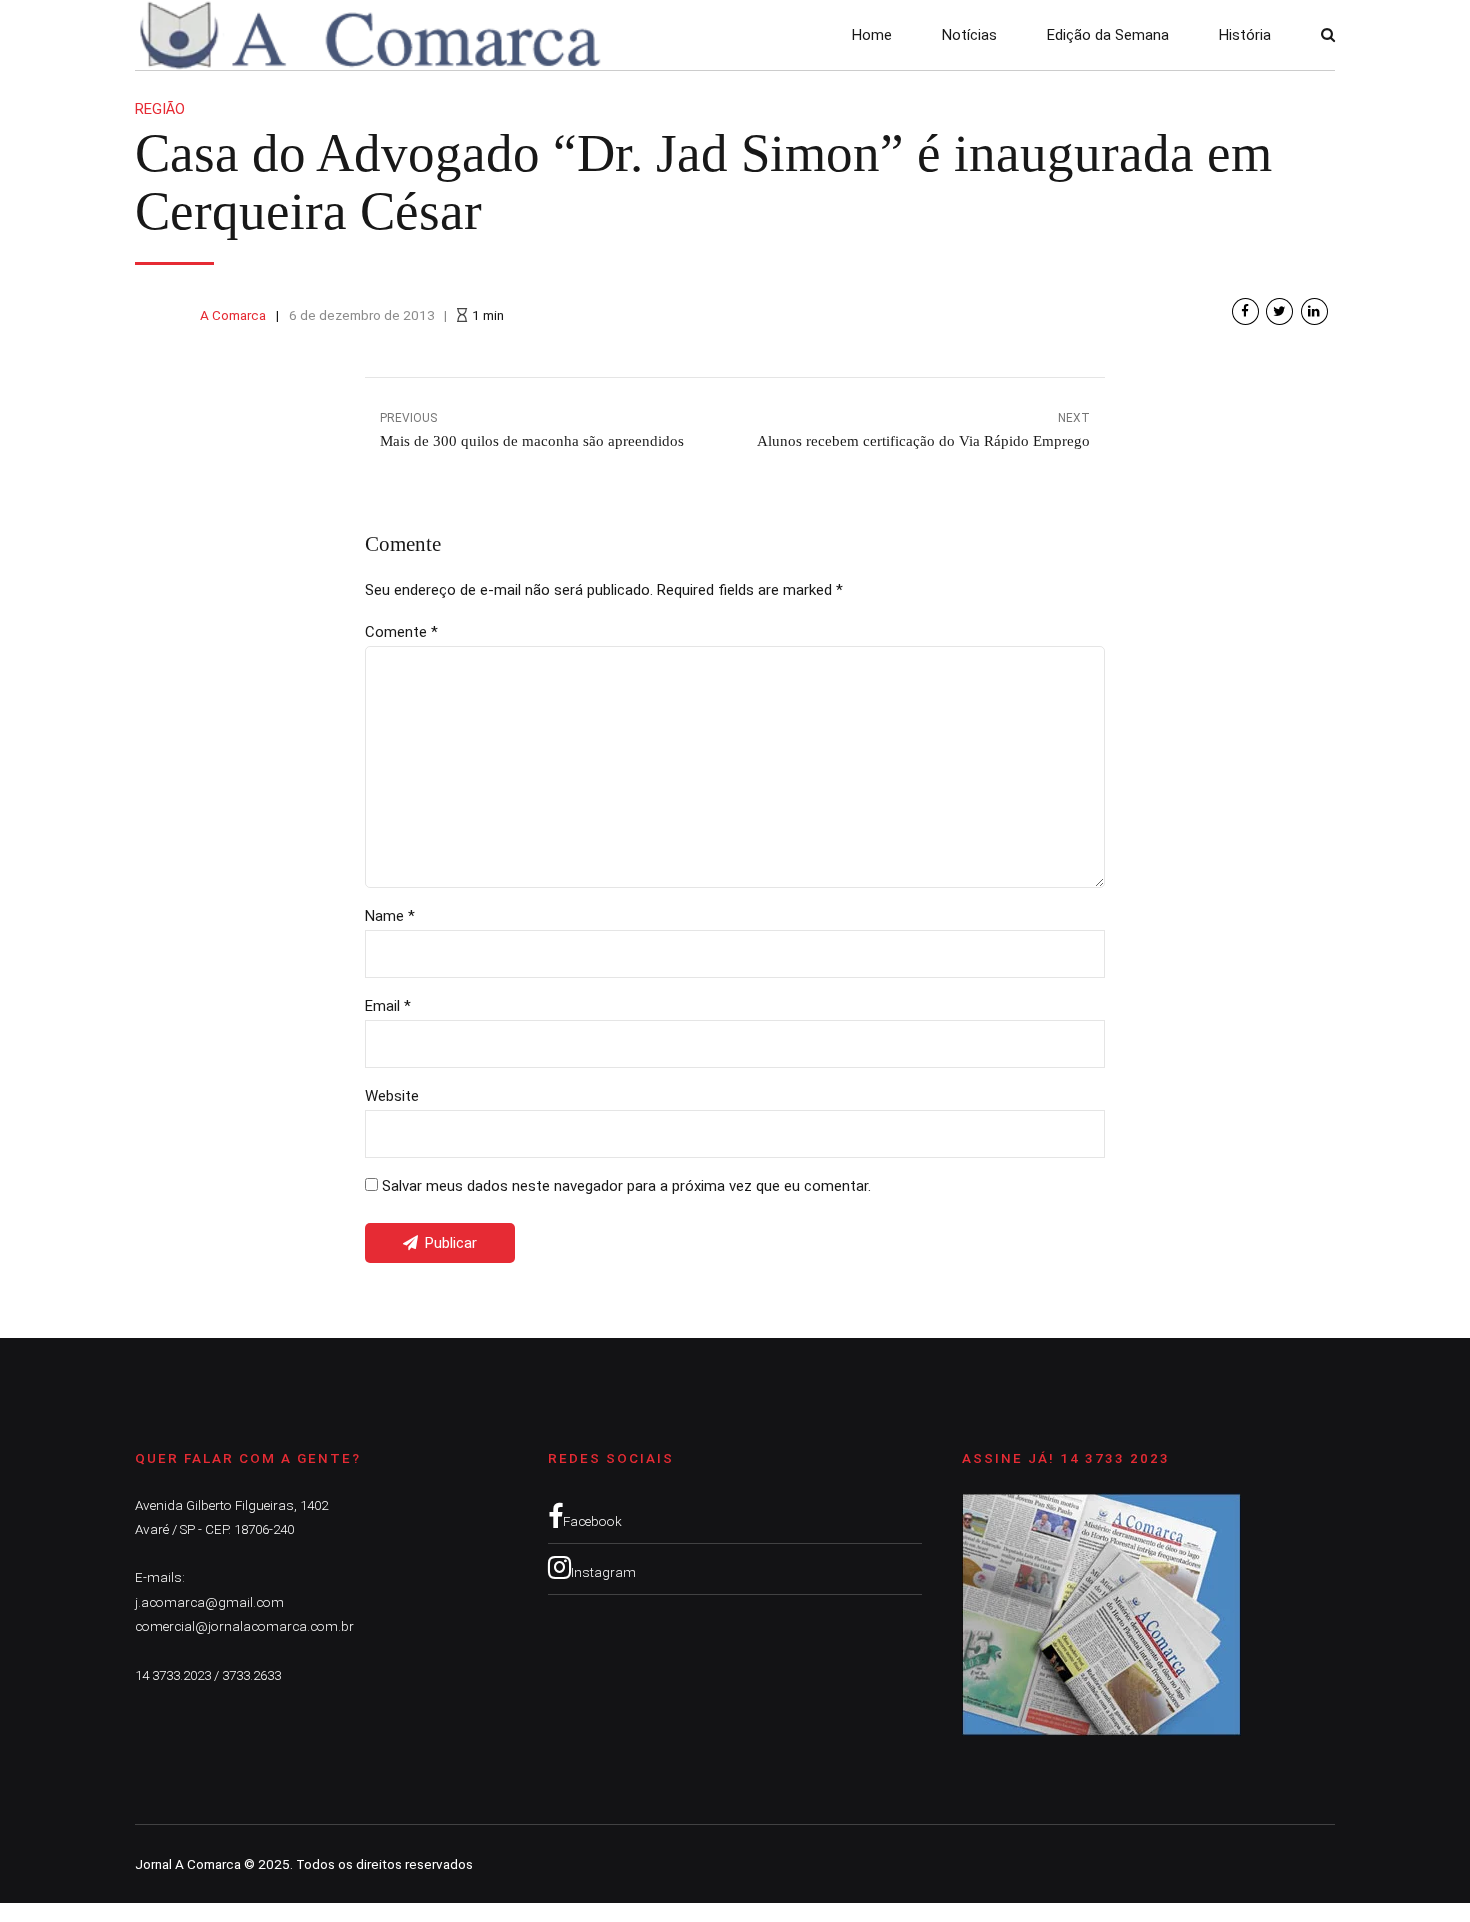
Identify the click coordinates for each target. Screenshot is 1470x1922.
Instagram (603, 1572)
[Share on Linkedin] (1314, 311)
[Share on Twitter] (1279, 311)
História (1245, 35)
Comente (401, 632)
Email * (388, 1006)
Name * (390, 916)
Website (392, 1096)
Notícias (969, 35)
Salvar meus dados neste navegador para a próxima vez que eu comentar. (626, 1186)
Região (160, 109)
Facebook (592, 1521)
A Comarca (233, 315)
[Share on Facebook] (1245, 311)
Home (872, 35)
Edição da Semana (1108, 35)
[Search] (1328, 34)
